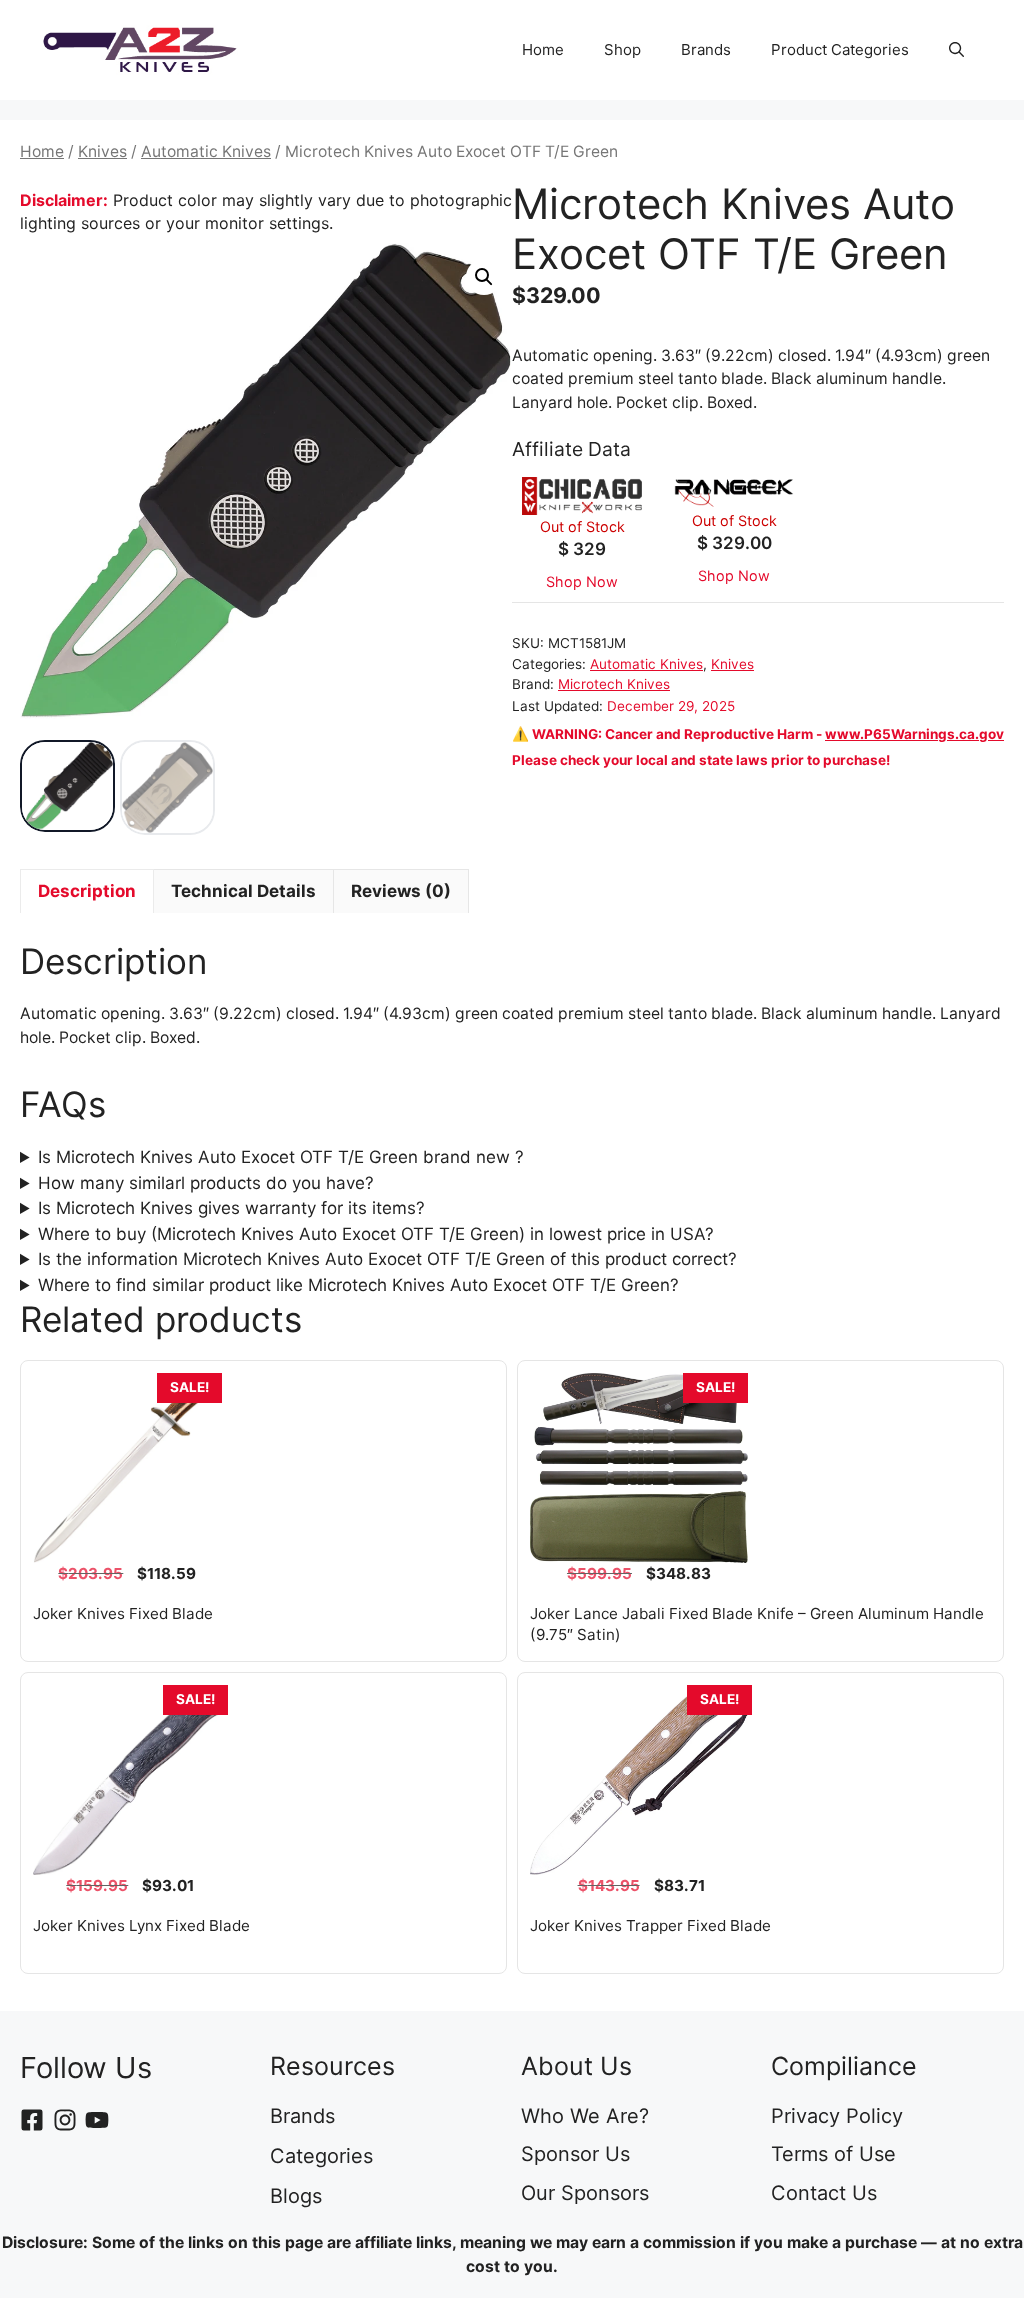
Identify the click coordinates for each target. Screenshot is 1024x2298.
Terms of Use (833, 2154)
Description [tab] (87, 891)
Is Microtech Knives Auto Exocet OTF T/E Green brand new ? (281, 1157)
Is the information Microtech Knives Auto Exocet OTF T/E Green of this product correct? (387, 1259)
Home (543, 49)
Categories (321, 2156)
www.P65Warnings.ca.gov (914, 734)
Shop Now (582, 581)
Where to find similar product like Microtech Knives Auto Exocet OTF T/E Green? (358, 1285)
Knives (102, 151)
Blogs (296, 2196)
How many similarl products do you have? (206, 1183)
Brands (706, 49)
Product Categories (840, 49)
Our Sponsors (585, 2193)
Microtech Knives (614, 684)
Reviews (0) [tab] (401, 891)
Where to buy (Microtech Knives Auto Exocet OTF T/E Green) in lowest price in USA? (376, 1234)
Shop (622, 49)
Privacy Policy (837, 2116)
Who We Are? (585, 2116)
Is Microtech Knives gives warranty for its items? (231, 1208)
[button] (956, 50)
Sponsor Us (575, 2154)
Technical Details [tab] (243, 891)
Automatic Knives (206, 151)
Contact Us (824, 2193)
